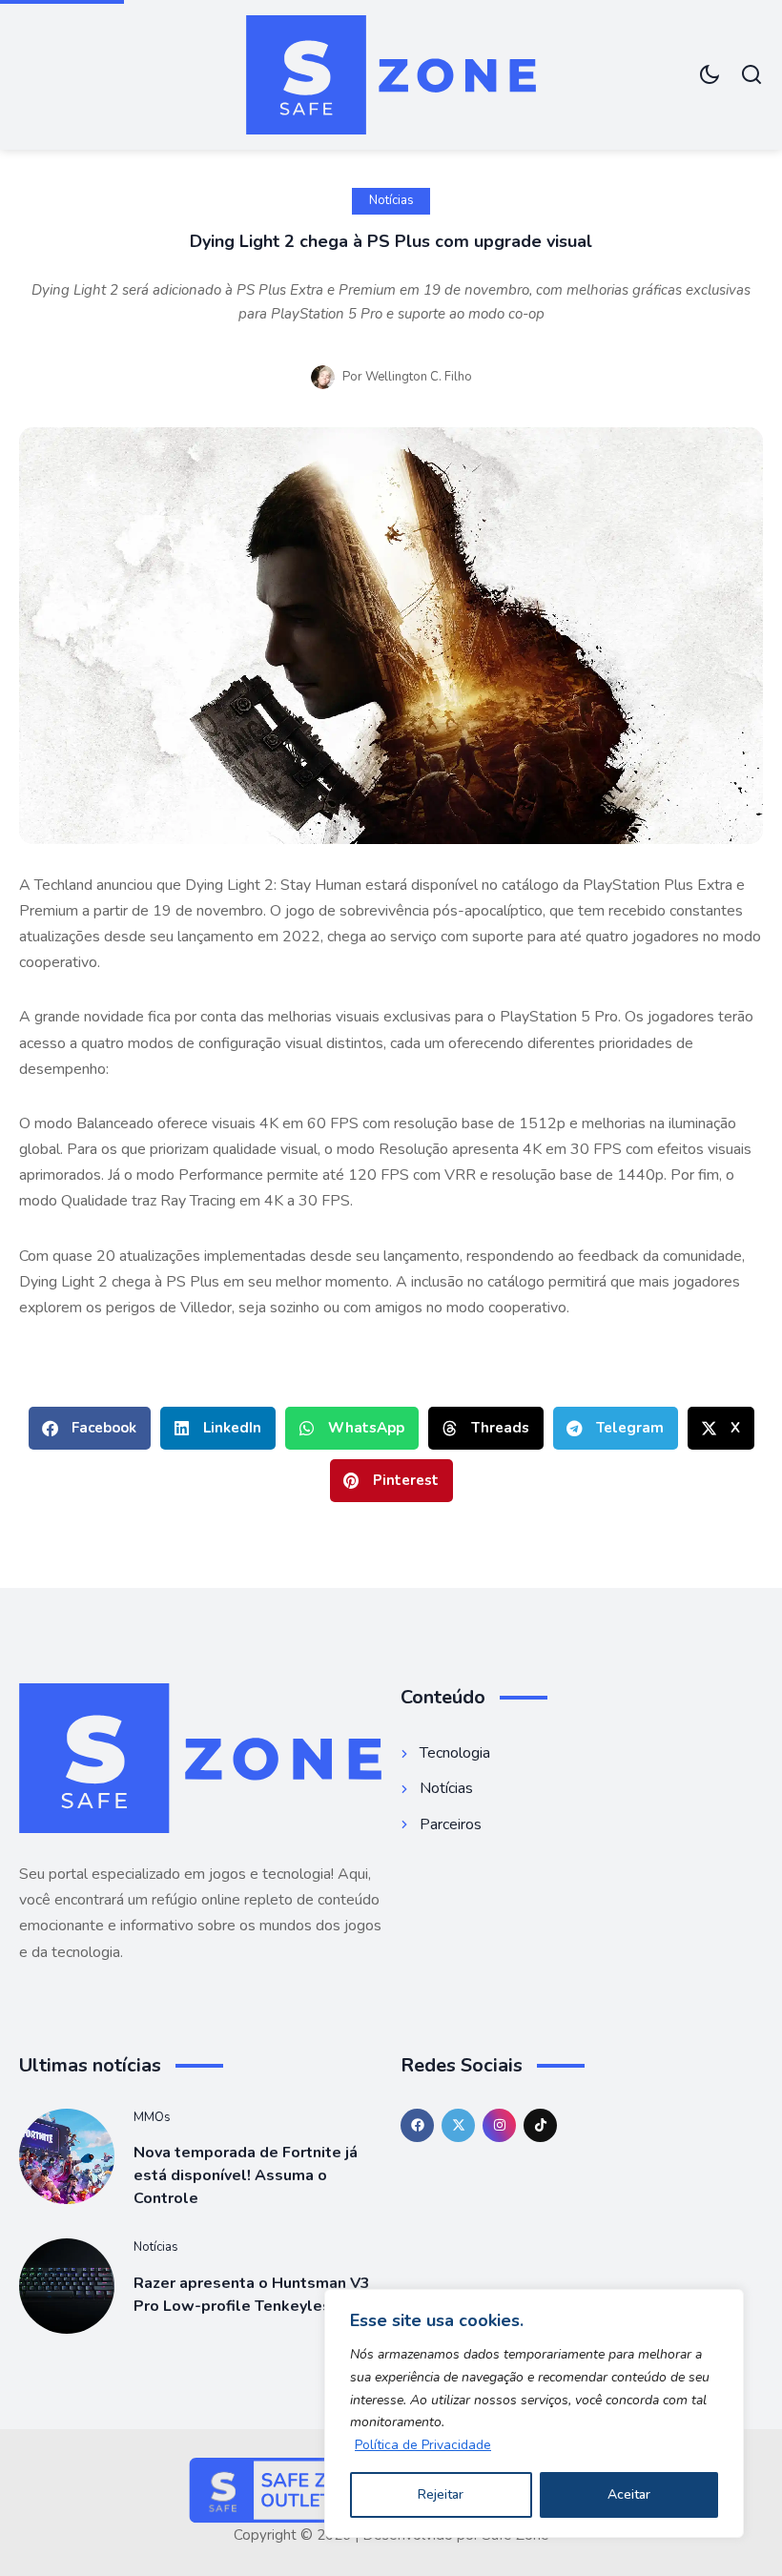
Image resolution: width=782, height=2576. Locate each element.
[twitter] (458, 2125)
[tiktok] (540, 2125)
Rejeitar (441, 2494)
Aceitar (629, 2494)
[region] (534, 2413)
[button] (90, 1428)
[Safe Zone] (391, 75)
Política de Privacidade (423, 2445)
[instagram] (499, 2125)
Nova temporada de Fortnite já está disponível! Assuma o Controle (246, 2175)
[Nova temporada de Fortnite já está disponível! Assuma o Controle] (67, 2156)
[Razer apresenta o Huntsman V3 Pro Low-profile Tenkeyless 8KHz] (67, 2286)
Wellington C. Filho (419, 377)
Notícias (391, 200)
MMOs (152, 2117)
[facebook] (417, 2125)
